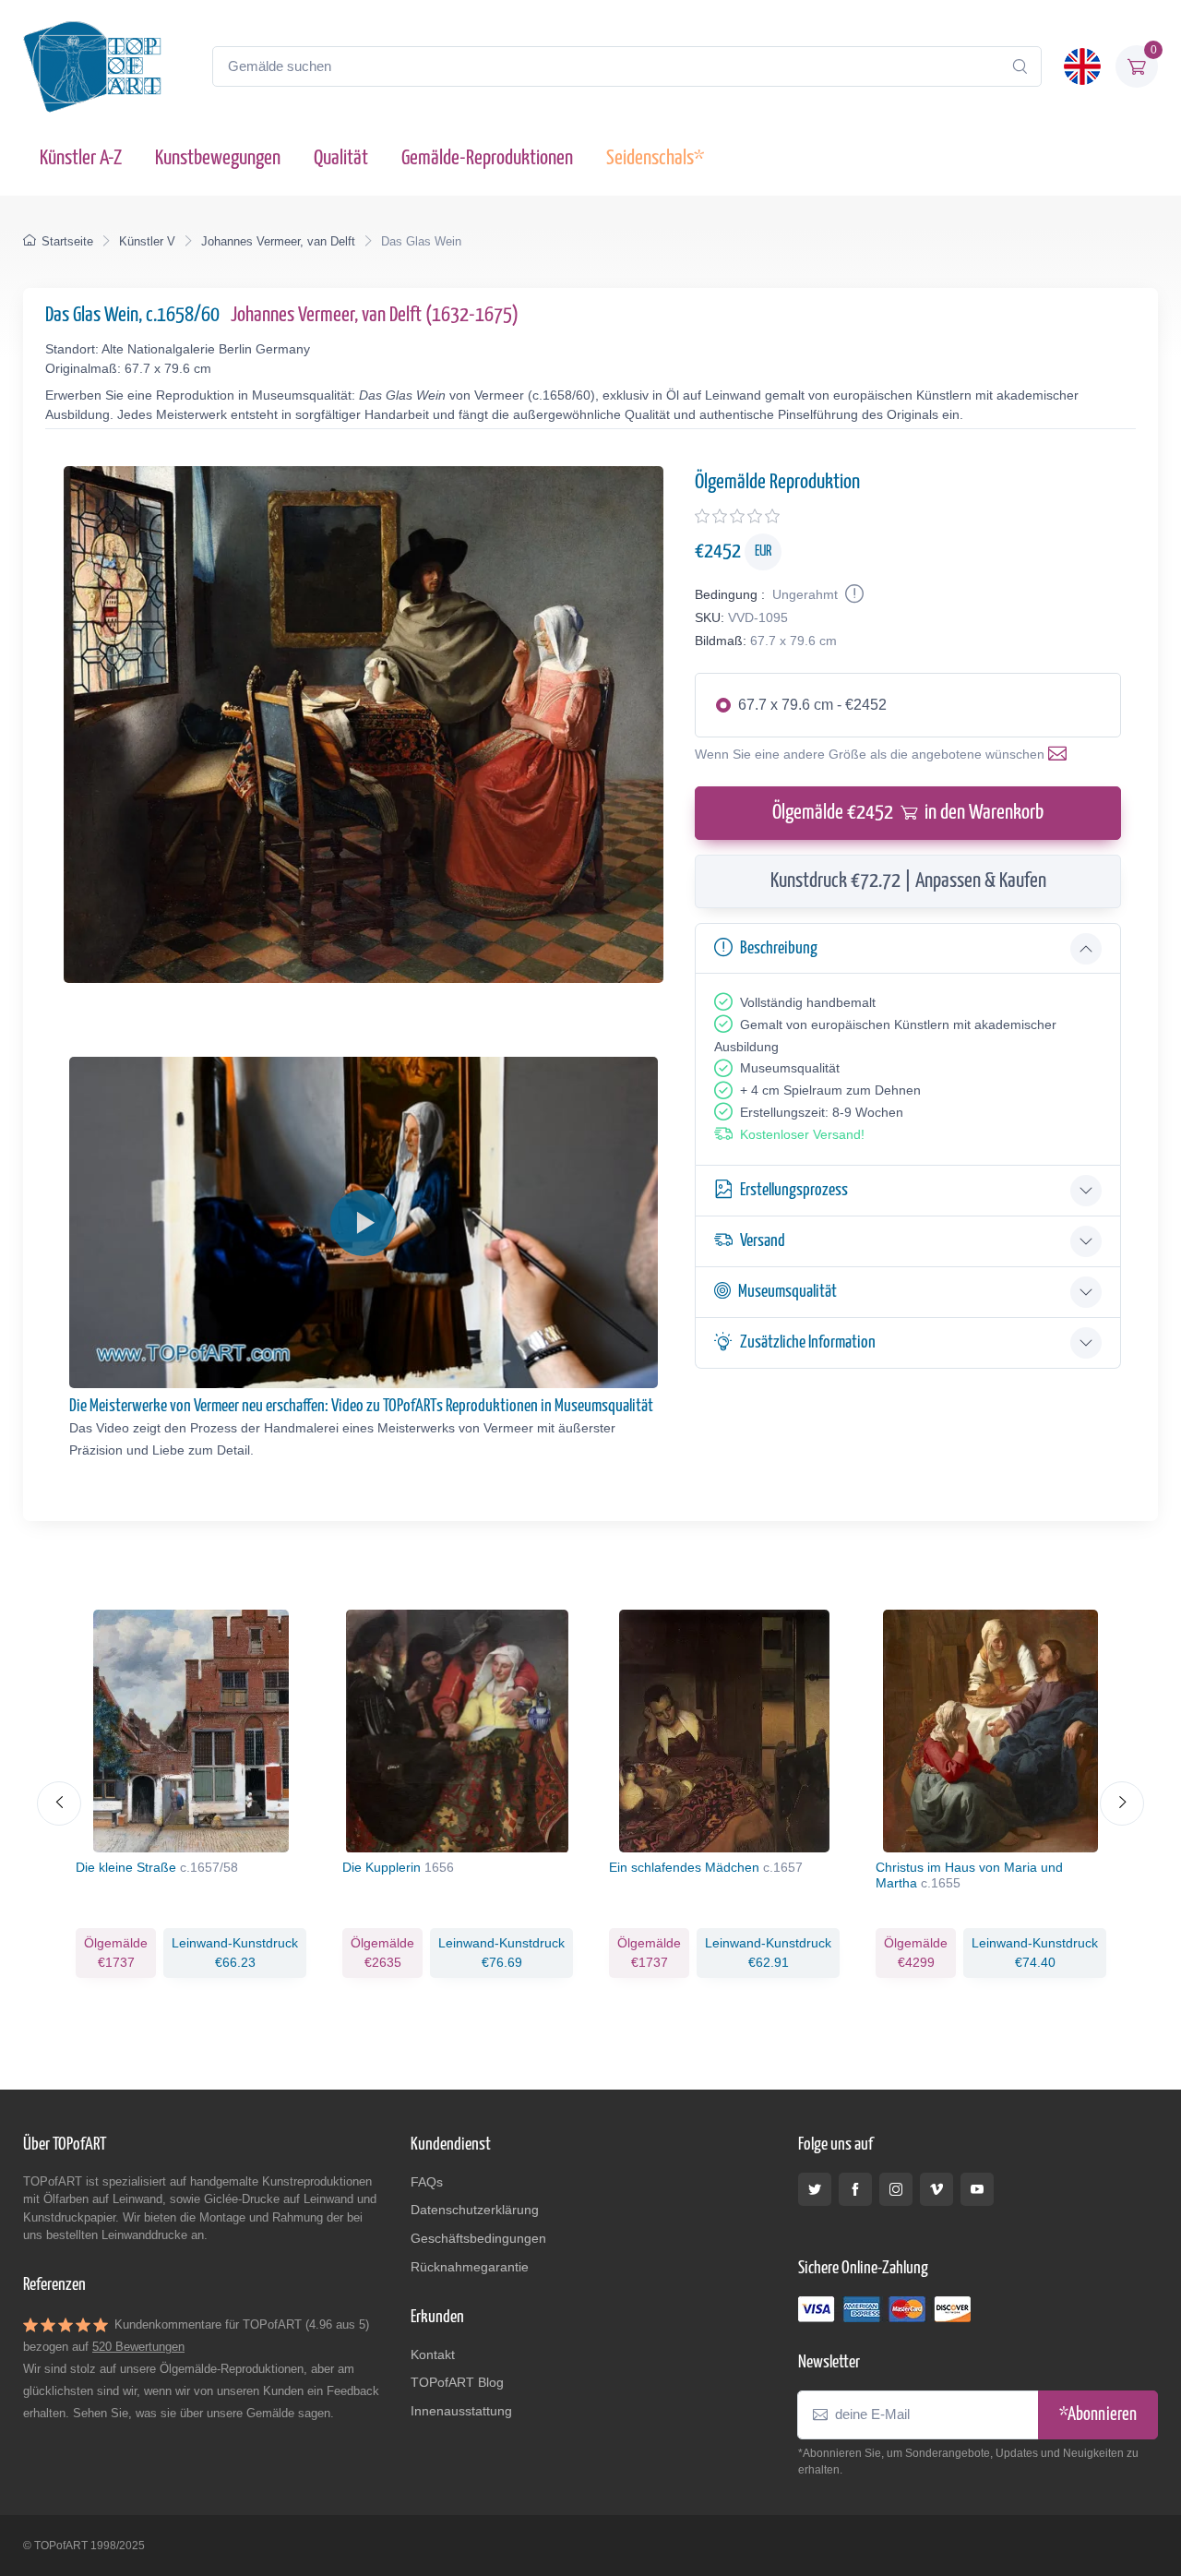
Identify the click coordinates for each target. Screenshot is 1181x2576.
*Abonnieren (1098, 2415)
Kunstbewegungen (218, 158)
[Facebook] (855, 2189)
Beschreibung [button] (779, 948)
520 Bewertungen (138, 2347)
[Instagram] (896, 2189)
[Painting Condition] (853, 594)
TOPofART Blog (457, 2382)
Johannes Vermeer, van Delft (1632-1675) (375, 315)
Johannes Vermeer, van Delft (278, 241)
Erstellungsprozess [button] (794, 1190)
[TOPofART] (92, 66)
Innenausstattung (461, 2411)
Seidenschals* (655, 158)
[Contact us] (1061, 754)
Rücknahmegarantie (470, 2267)
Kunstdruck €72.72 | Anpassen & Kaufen (908, 881)
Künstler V (147, 241)
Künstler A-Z (81, 158)
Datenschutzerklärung (475, 2210)
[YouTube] (977, 2189)
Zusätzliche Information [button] (808, 1342)
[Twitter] (815, 2189)
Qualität (341, 158)
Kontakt (433, 2354)
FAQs (427, 2182)
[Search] (1020, 66)
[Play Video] (364, 1223)
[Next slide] (1122, 1803)
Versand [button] (763, 1241)
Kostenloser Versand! (802, 1134)
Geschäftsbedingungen (478, 2238)
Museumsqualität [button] (787, 1292)
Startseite (67, 241)
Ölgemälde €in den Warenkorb (908, 813)
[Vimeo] (936, 2189)
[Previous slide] (59, 1803)
